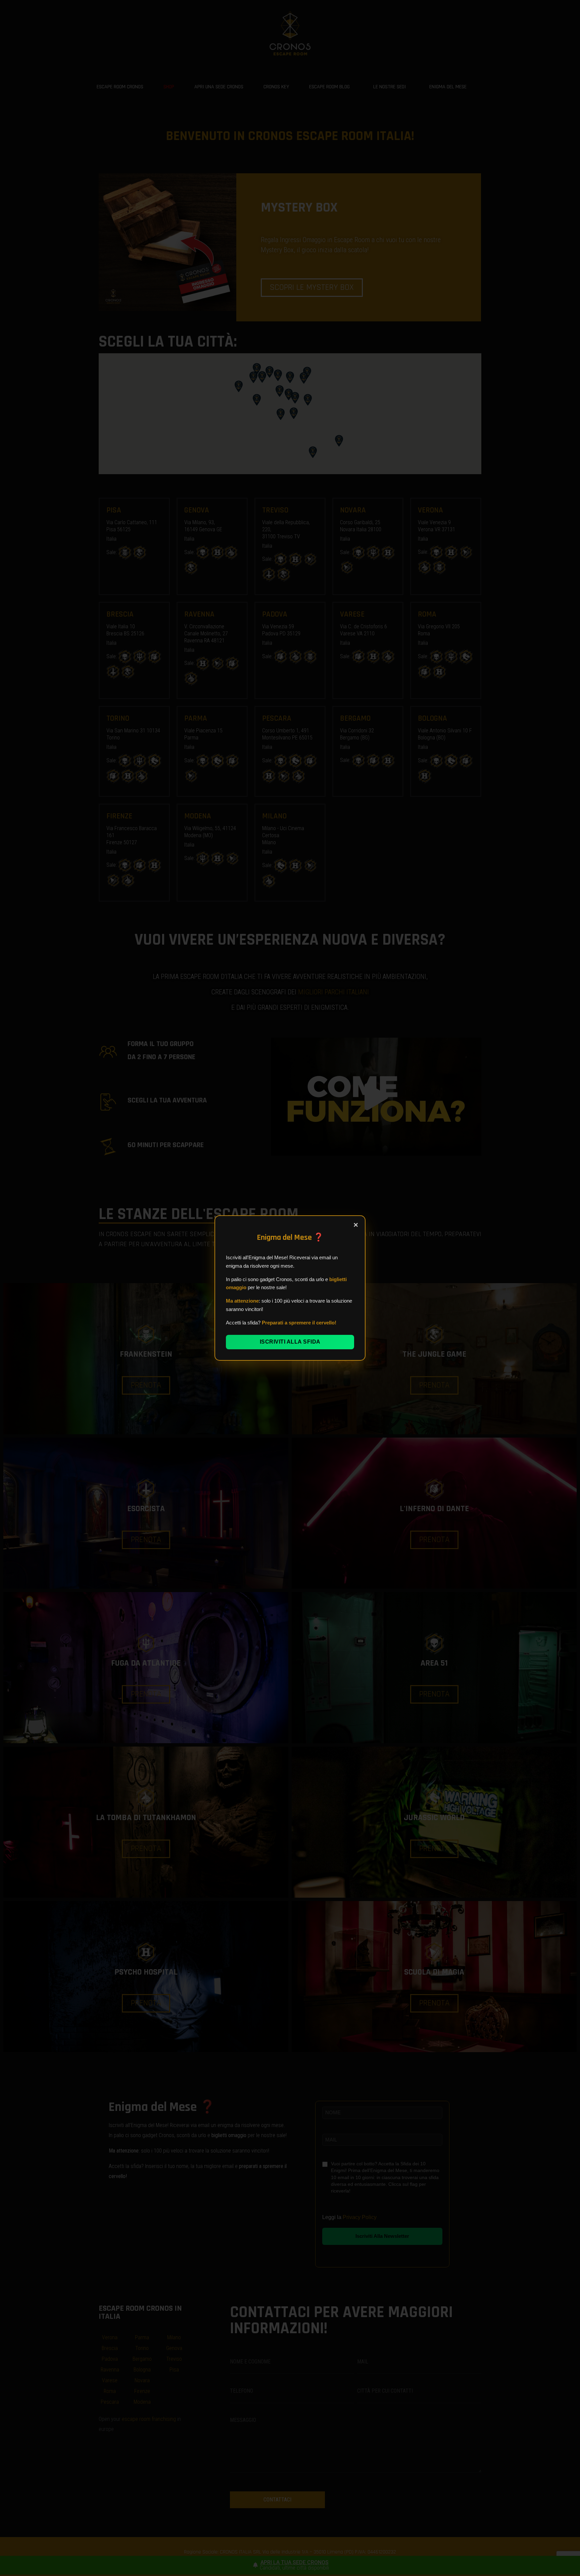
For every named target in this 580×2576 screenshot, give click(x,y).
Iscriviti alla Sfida (290, 1342)
